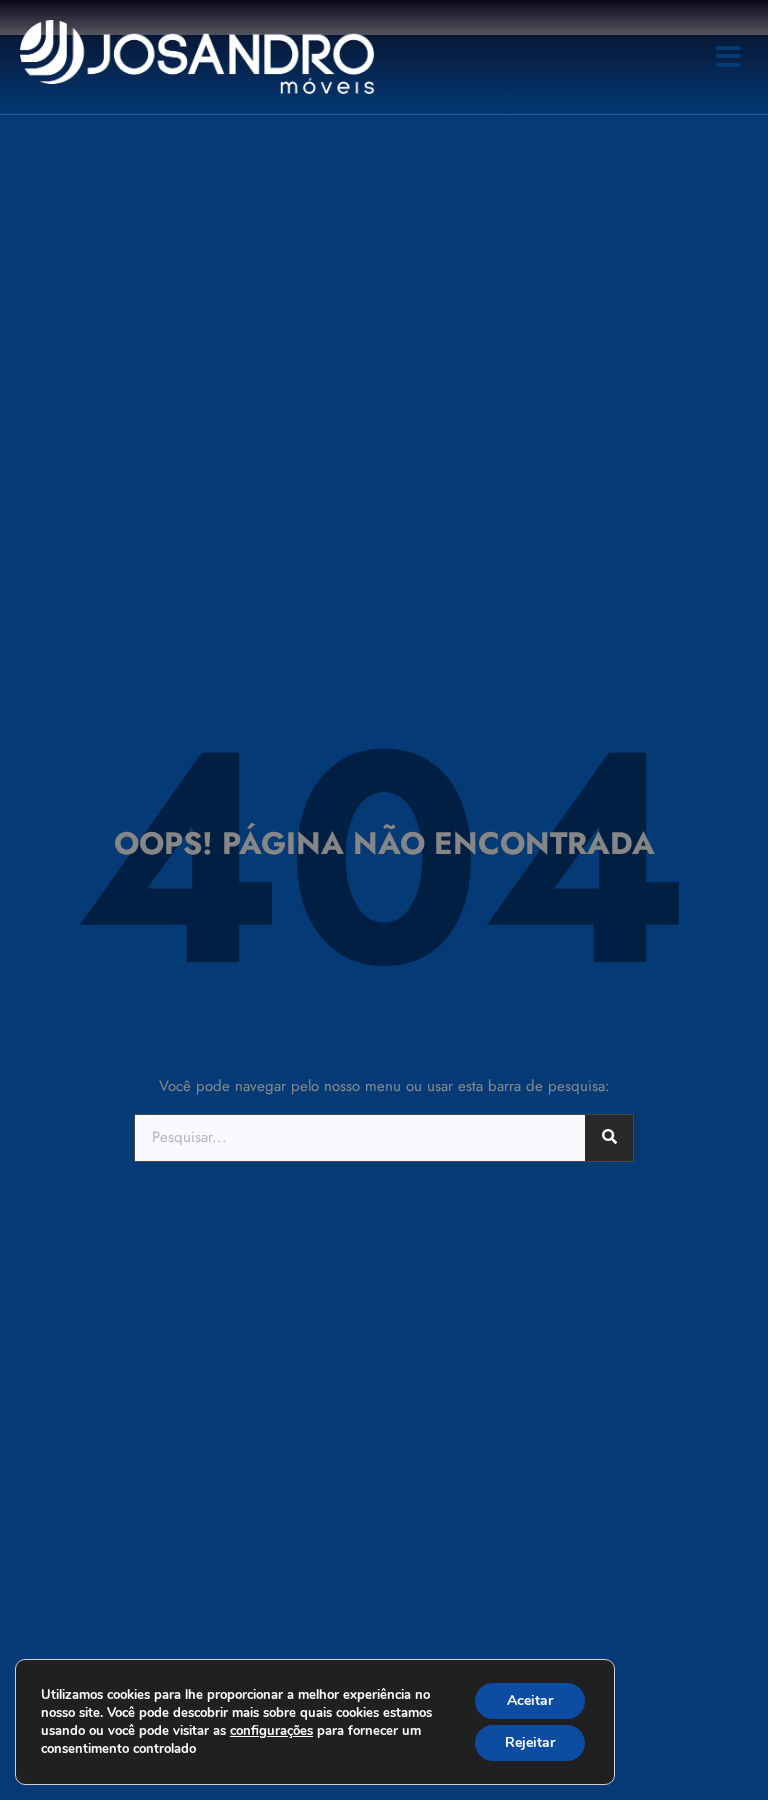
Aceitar (530, 1700)
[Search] (609, 1138)
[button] (728, 57)
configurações (271, 1731)
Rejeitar (530, 1742)
